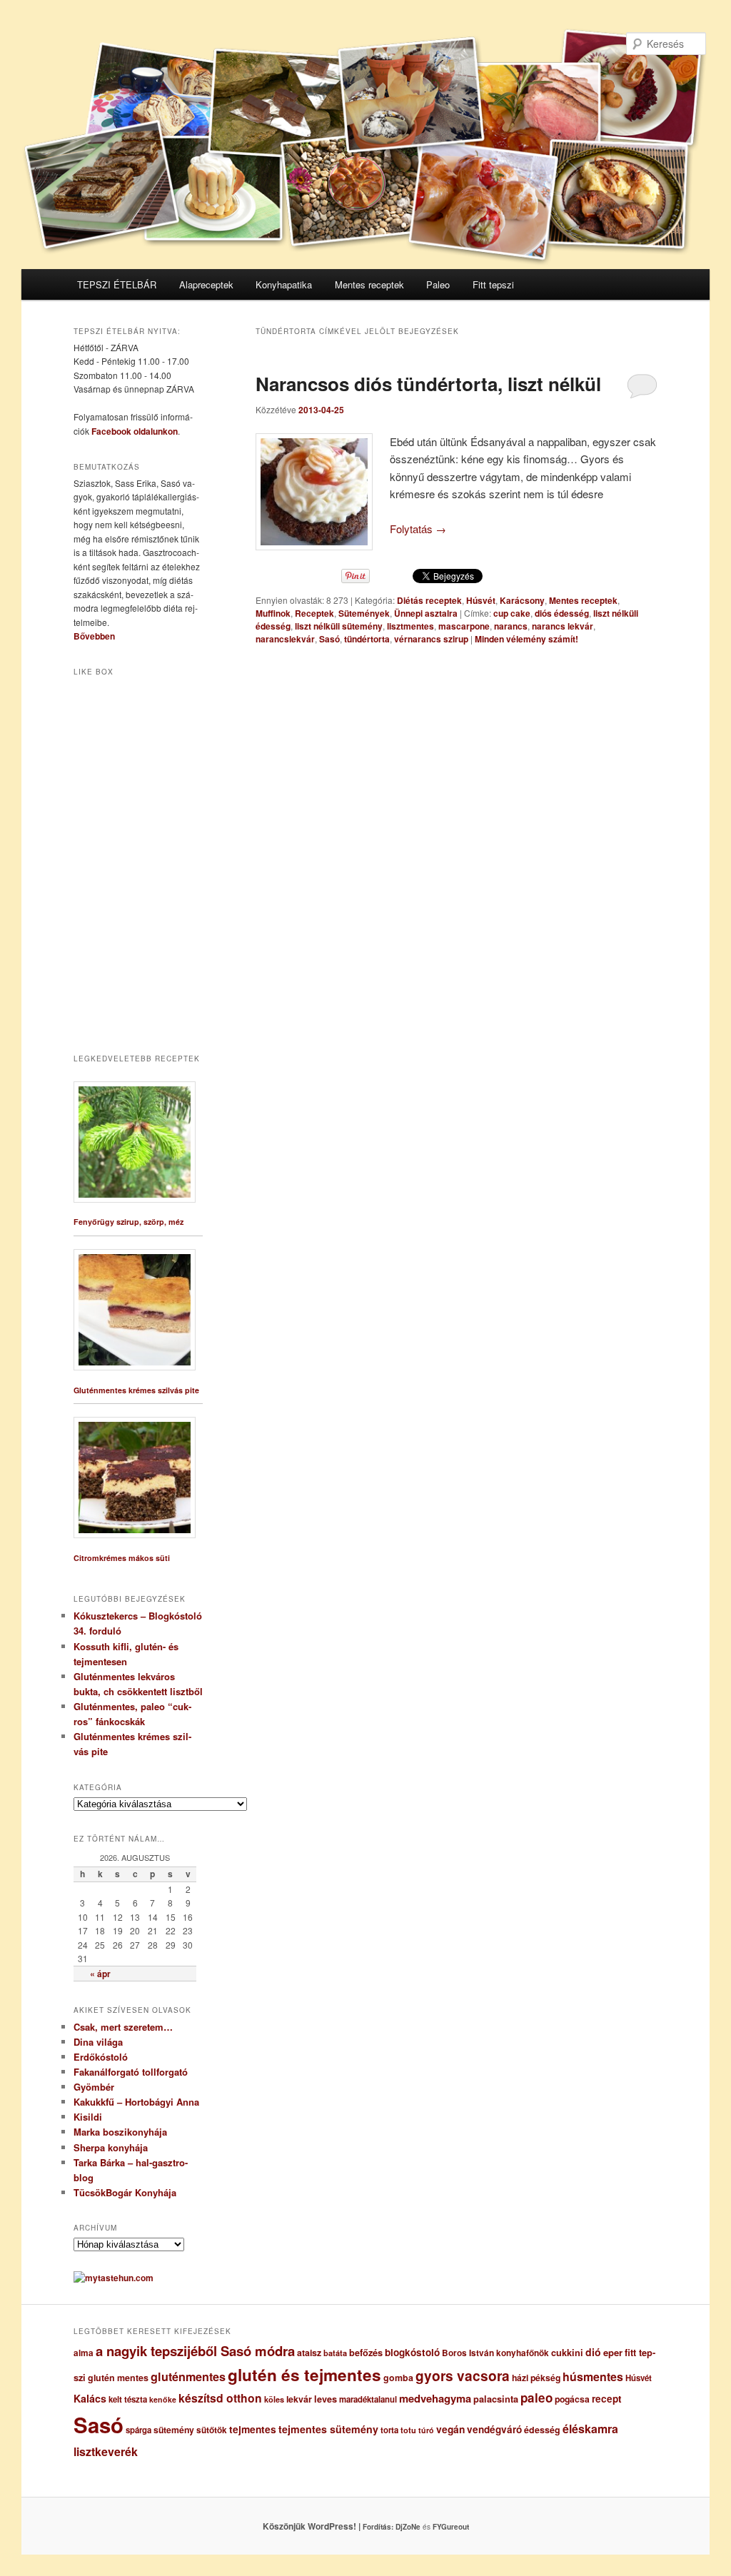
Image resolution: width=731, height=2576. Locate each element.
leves (326, 2399)
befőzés (366, 2353)
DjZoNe (408, 2527)
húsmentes (593, 2377)
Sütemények (364, 613)
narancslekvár (285, 639)
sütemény (174, 2430)
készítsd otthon (220, 2398)
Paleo (438, 284)
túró (426, 2430)
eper (613, 2352)
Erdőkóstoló (101, 2057)
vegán (450, 2429)
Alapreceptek (206, 284)
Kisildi (88, 2117)
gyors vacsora (463, 2375)
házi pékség (536, 2378)
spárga (138, 2430)
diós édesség (562, 613)
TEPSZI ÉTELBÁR (117, 284)
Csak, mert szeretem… (123, 2027)
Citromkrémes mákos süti (122, 1558)
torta (389, 2430)
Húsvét (481, 600)
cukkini (567, 2353)
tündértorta (367, 639)
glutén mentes (118, 2378)
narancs (511, 626)
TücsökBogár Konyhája (125, 2192)
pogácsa (572, 2399)
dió (593, 2352)
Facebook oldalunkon (135, 431)
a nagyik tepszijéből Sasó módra (195, 2351)
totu (408, 2430)
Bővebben (94, 636)
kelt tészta (128, 2399)
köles (274, 2399)
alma (84, 2353)
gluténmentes (188, 2377)
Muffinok (273, 613)
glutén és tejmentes (304, 2375)
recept (607, 2399)
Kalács (90, 2398)
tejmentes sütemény (328, 2429)
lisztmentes (410, 626)
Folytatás (418, 529)
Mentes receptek (369, 284)
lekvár (299, 2399)
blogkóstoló (412, 2352)
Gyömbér (94, 2087)
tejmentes (253, 2429)
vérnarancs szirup (431, 639)
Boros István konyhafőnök (495, 2353)
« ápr (100, 1974)
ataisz (309, 2353)
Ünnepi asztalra (426, 613)
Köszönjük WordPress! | (329, 2526)
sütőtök (212, 2430)
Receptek (314, 613)
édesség (542, 2430)
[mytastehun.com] (114, 2278)
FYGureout (451, 2527)
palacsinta (496, 2399)
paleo (536, 2398)
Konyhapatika (284, 284)
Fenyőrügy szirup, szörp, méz (128, 1222)
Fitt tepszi (493, 284)
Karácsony (522, 600)
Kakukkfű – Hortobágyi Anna (136, 2102)
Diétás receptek (429, 600)
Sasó (329, 639)
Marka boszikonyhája (120, 2132)
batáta (335, 2353)
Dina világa (98, 2042)
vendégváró (494, 2429)
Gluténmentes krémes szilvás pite (136, 1390)
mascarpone (464, 626)
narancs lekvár (563, 626)
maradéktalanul (368, 2399)
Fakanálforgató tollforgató (131, 2072)
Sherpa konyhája (111, 2147)
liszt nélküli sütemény (339, 626)
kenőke (163, 2399)
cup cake (512, 613)
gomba (398, 2378)
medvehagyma (435, 2398)
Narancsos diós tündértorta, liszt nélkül (428, 384)
